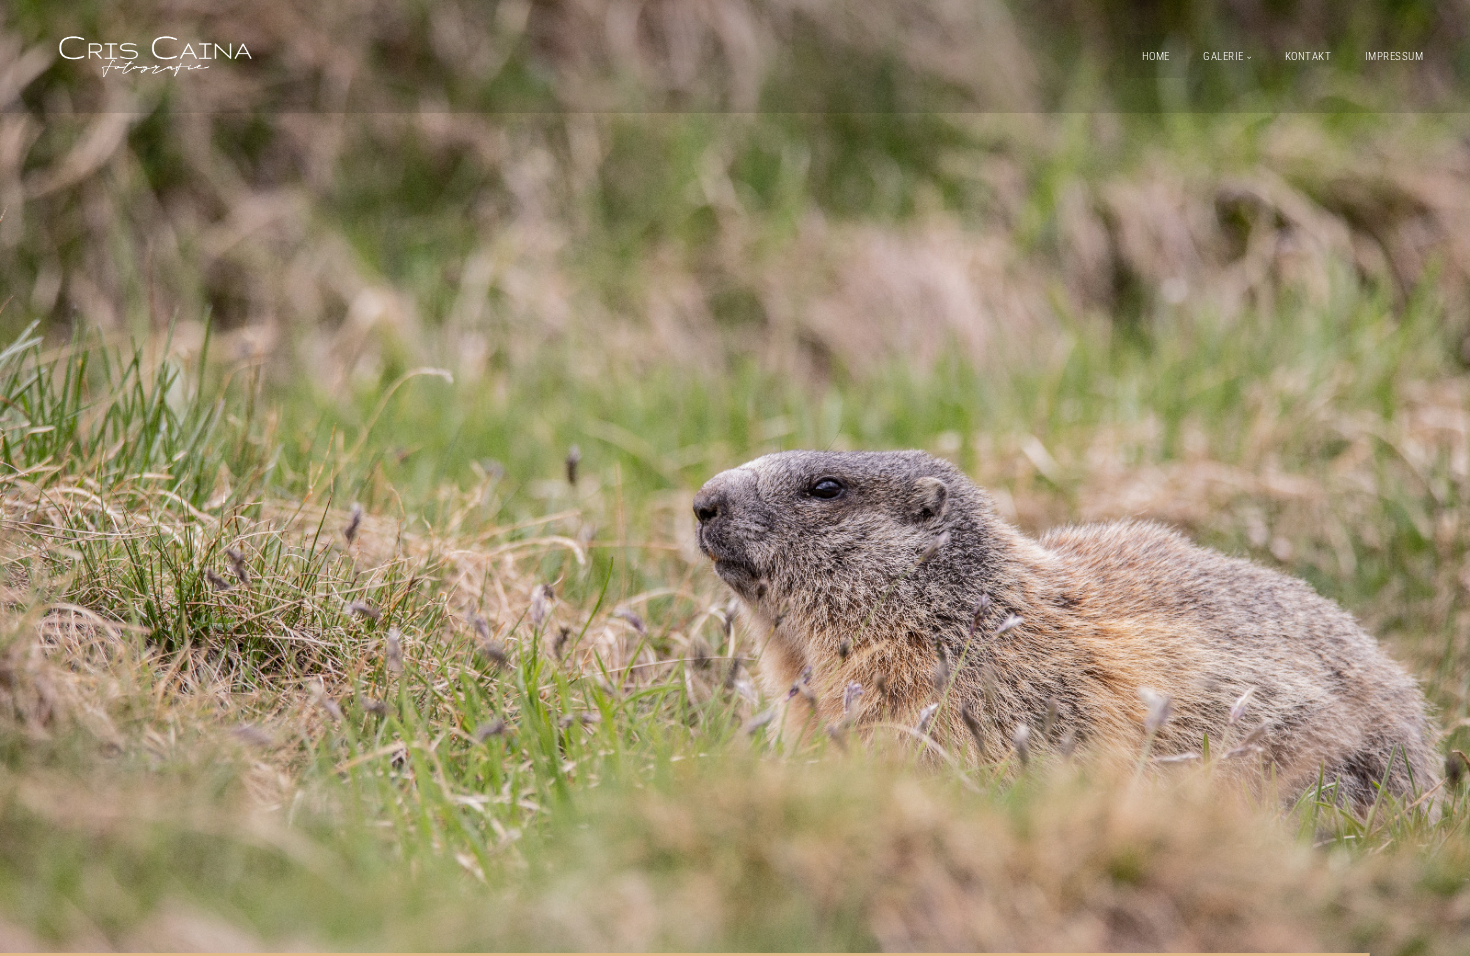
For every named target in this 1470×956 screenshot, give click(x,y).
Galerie (1223, 56)
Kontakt (1308, 56)
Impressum (1394, 56)
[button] (735, 478)
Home (1156, 56)
